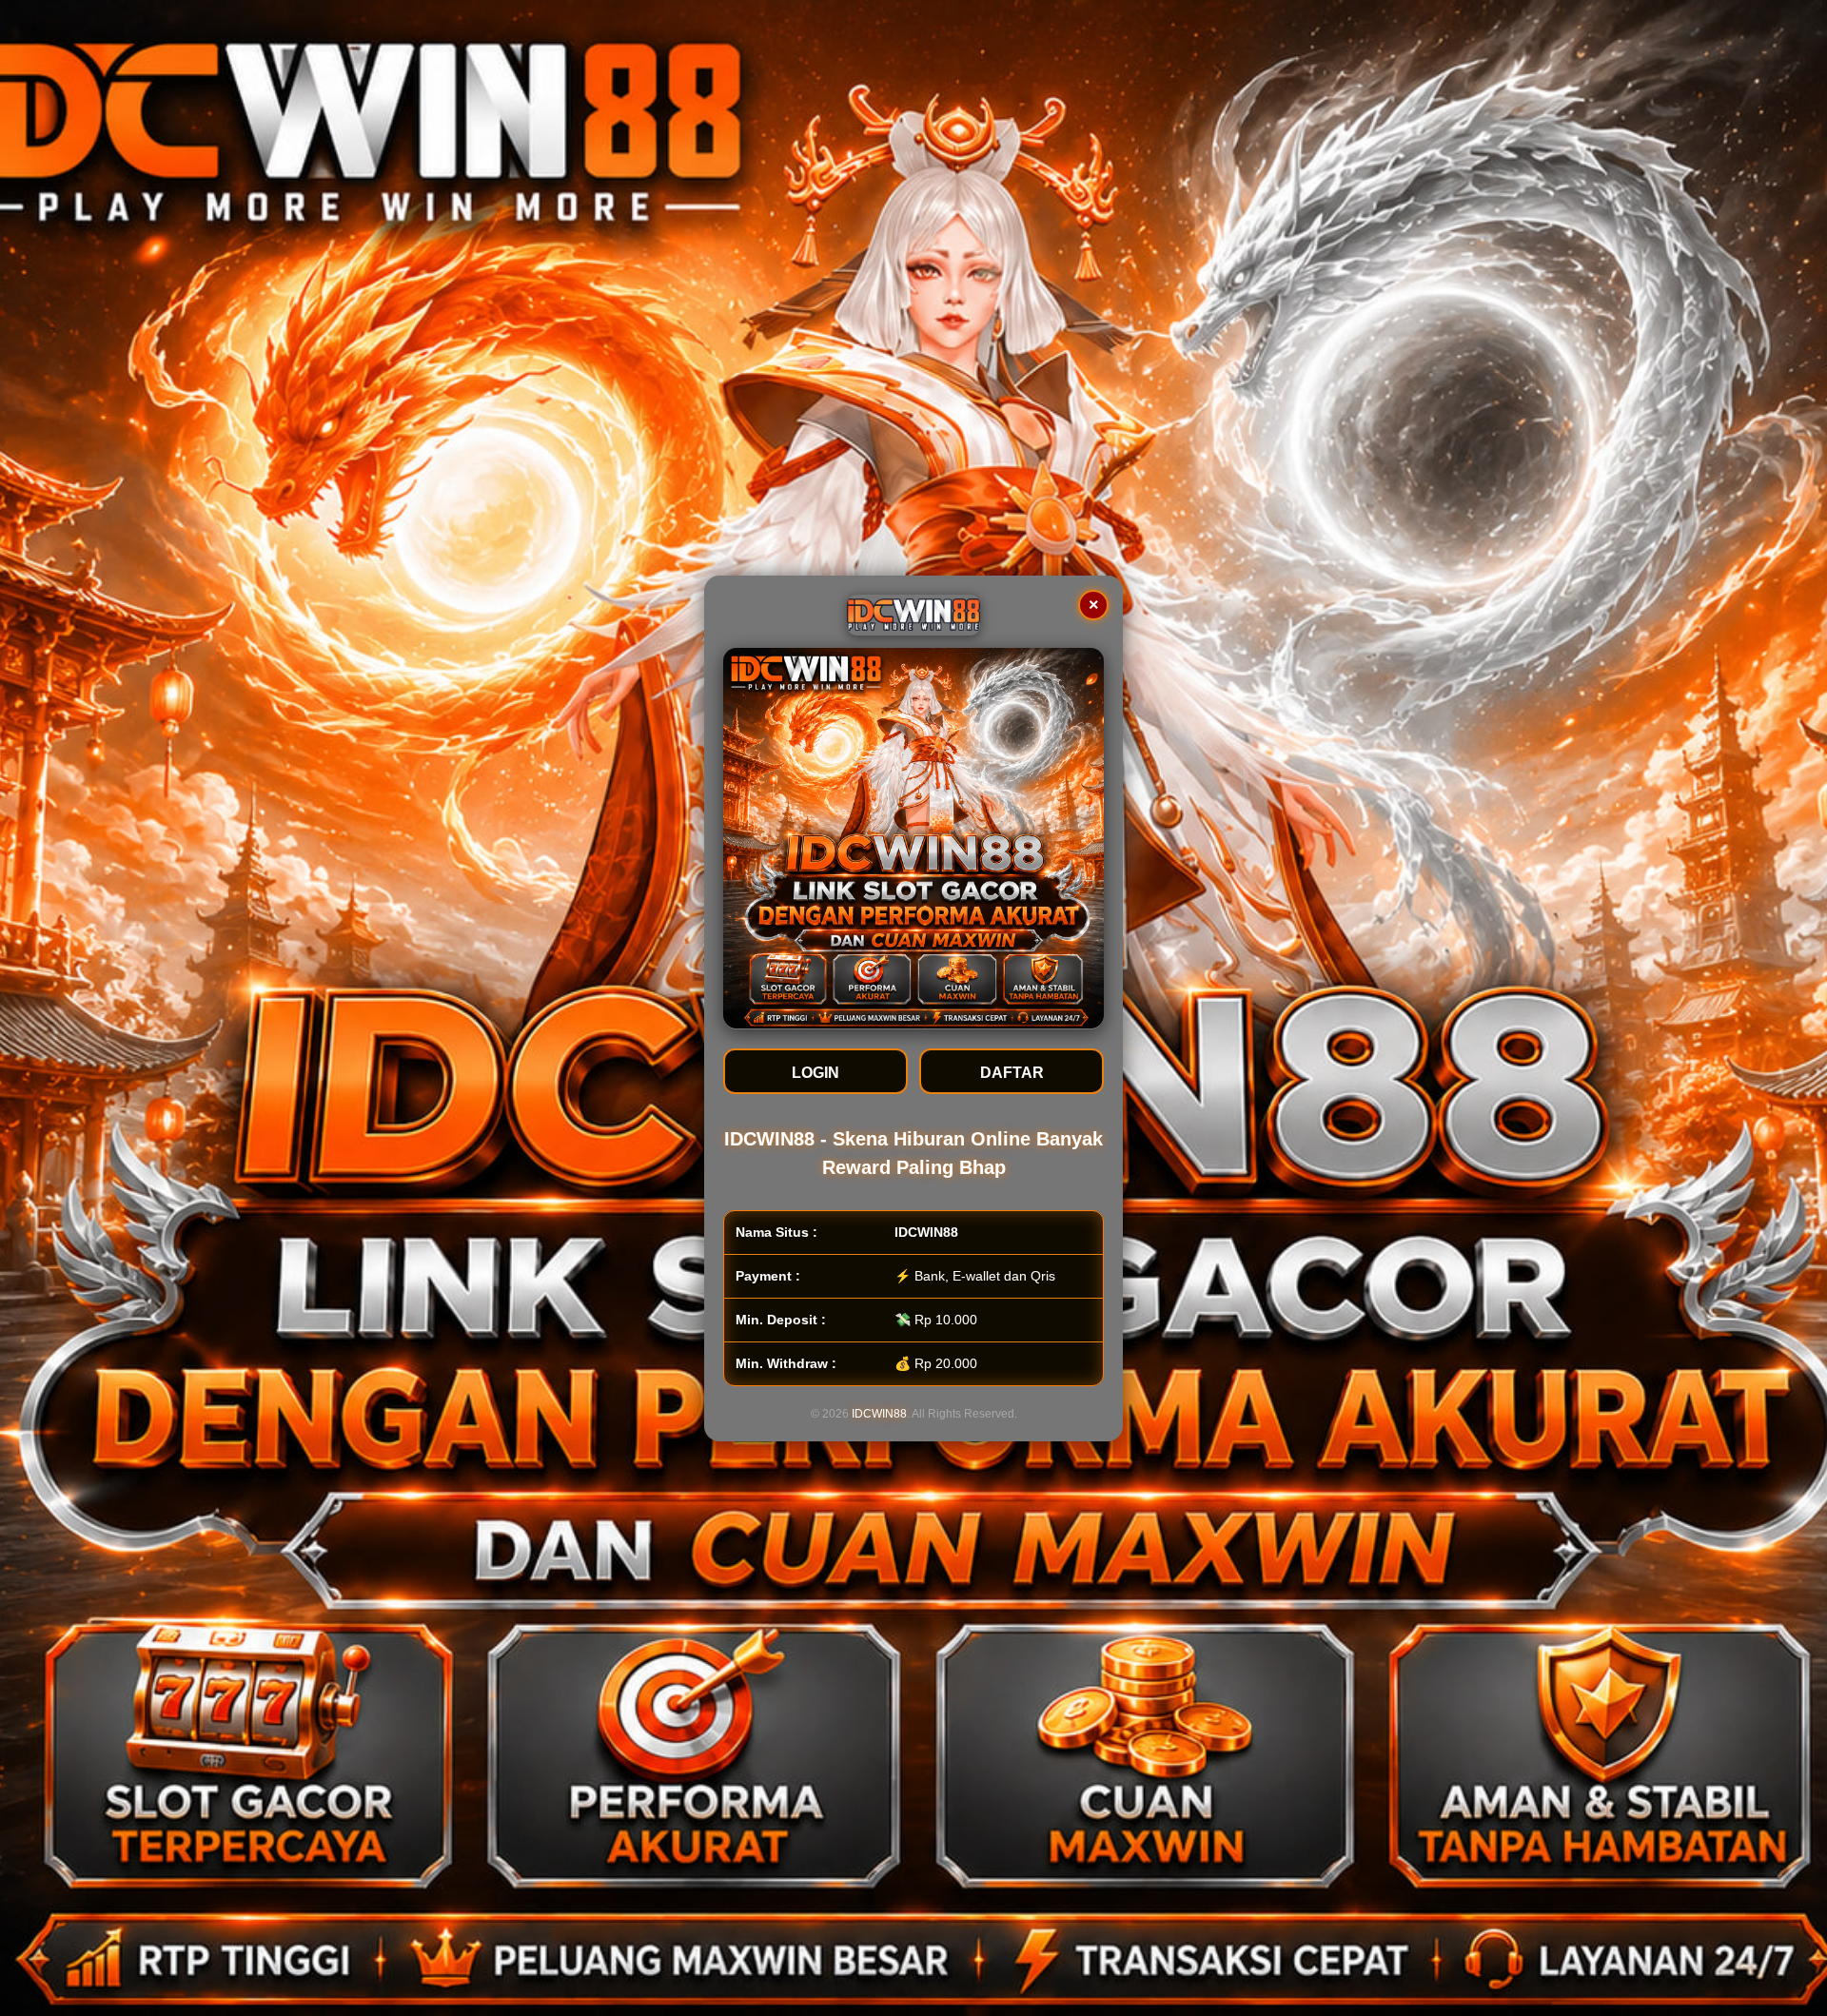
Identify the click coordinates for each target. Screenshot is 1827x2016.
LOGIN (815, 1072)
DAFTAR (1012, 1072)
